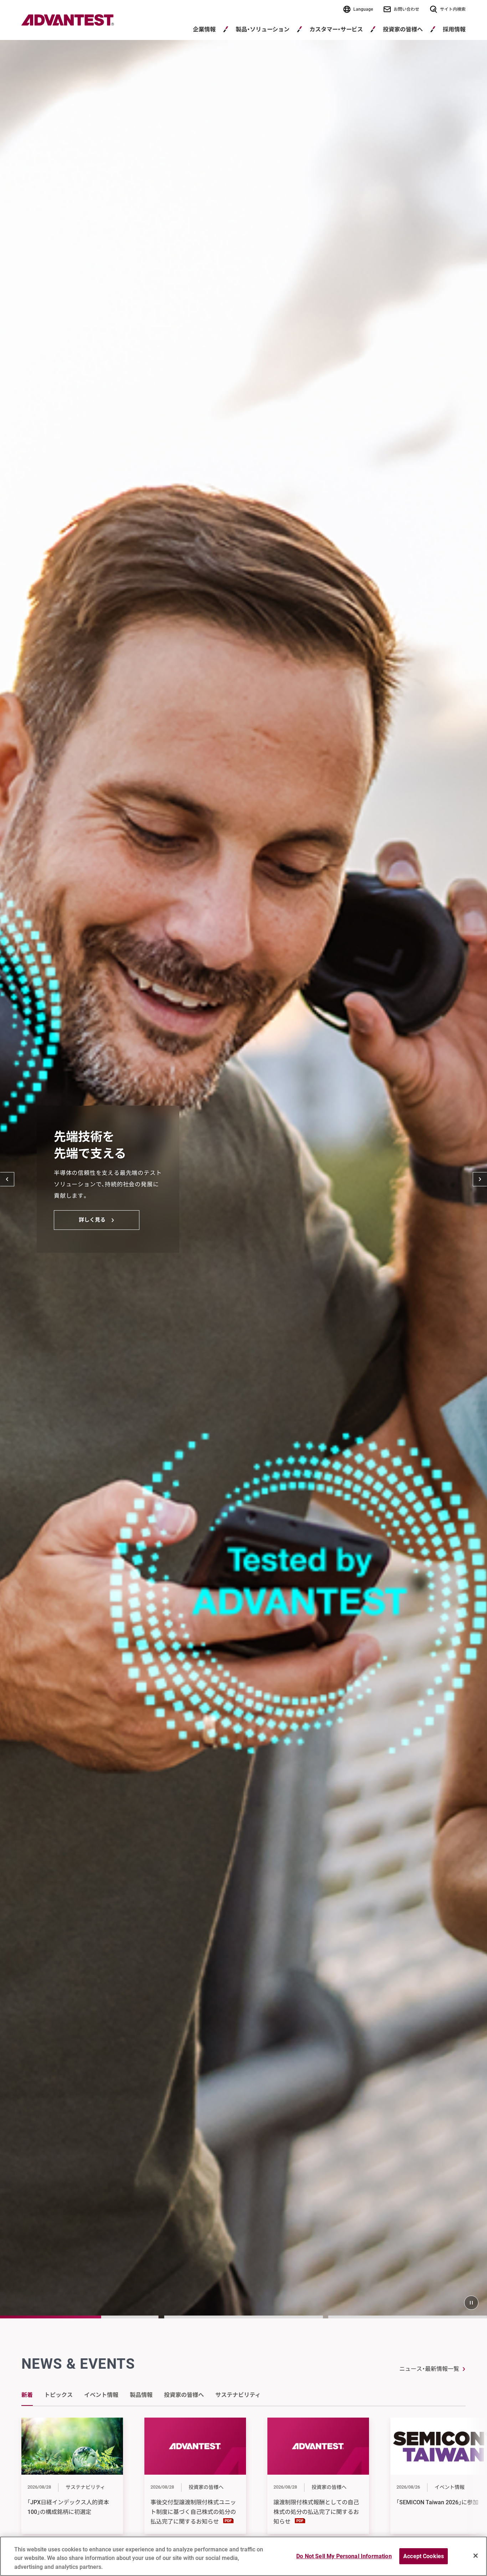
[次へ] (480, 1179)
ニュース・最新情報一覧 (429, 2369)
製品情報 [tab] (141, 2395)
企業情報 (204, 29)
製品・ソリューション (263, 29)
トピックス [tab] (58, 2395)
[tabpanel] (243, 2486)
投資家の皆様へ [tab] (184, 2395)
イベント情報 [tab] (101, 2395)
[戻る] (7, 1179)
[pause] (471, 2303)
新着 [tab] (27, 2395)
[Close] (476, 2556)
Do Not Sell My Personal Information (344, 2556)
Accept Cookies (424, 2556)
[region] (243, 2556)
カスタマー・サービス (336, 29)
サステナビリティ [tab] (238, 2395)
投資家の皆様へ (403, 29)
